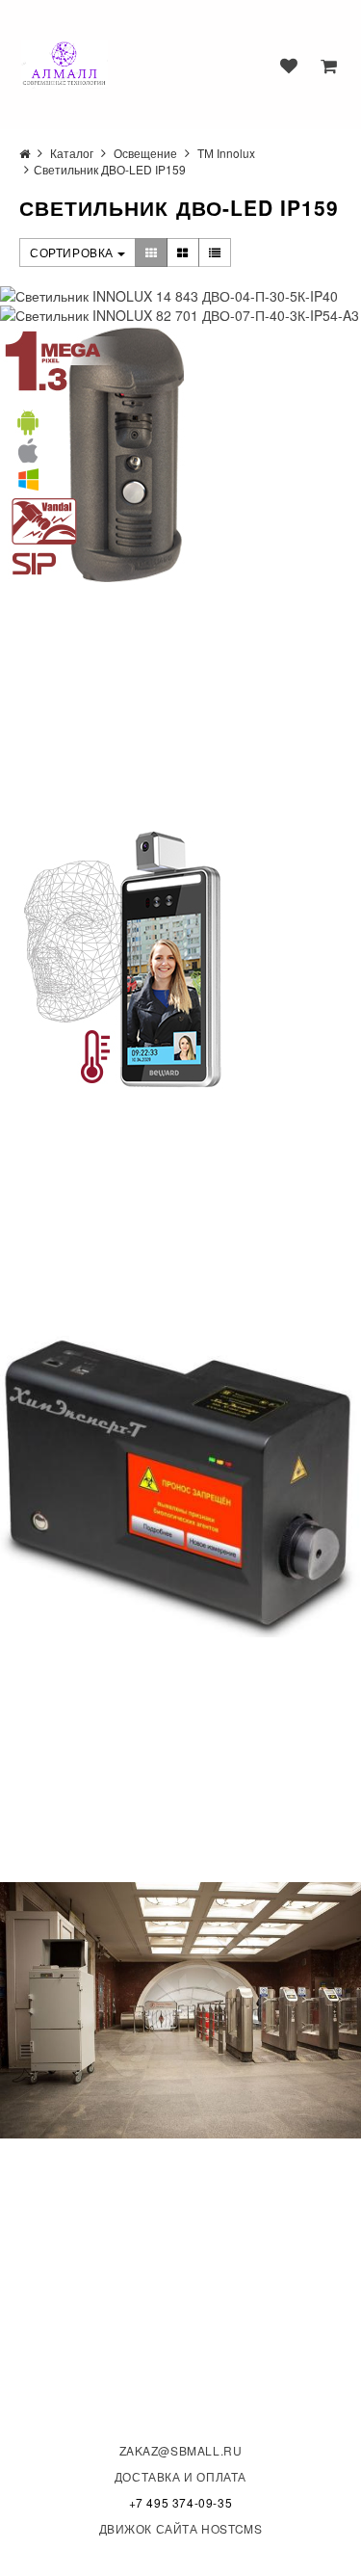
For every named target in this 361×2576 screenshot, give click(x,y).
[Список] (215, 252)
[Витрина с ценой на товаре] (152, 252)
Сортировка (74, 252)
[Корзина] (329, 66)
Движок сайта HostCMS (181, 2528)
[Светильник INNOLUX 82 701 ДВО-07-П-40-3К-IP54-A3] (180, 315)
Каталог (72, 153)
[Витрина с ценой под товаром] (183, 252)
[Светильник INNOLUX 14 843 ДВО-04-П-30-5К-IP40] (180, 296)
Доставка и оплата (180, 2476)
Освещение (145, 153)
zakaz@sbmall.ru (181, 2450)
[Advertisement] (144, 705)
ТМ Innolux (226, 153)
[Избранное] (289, 66)
